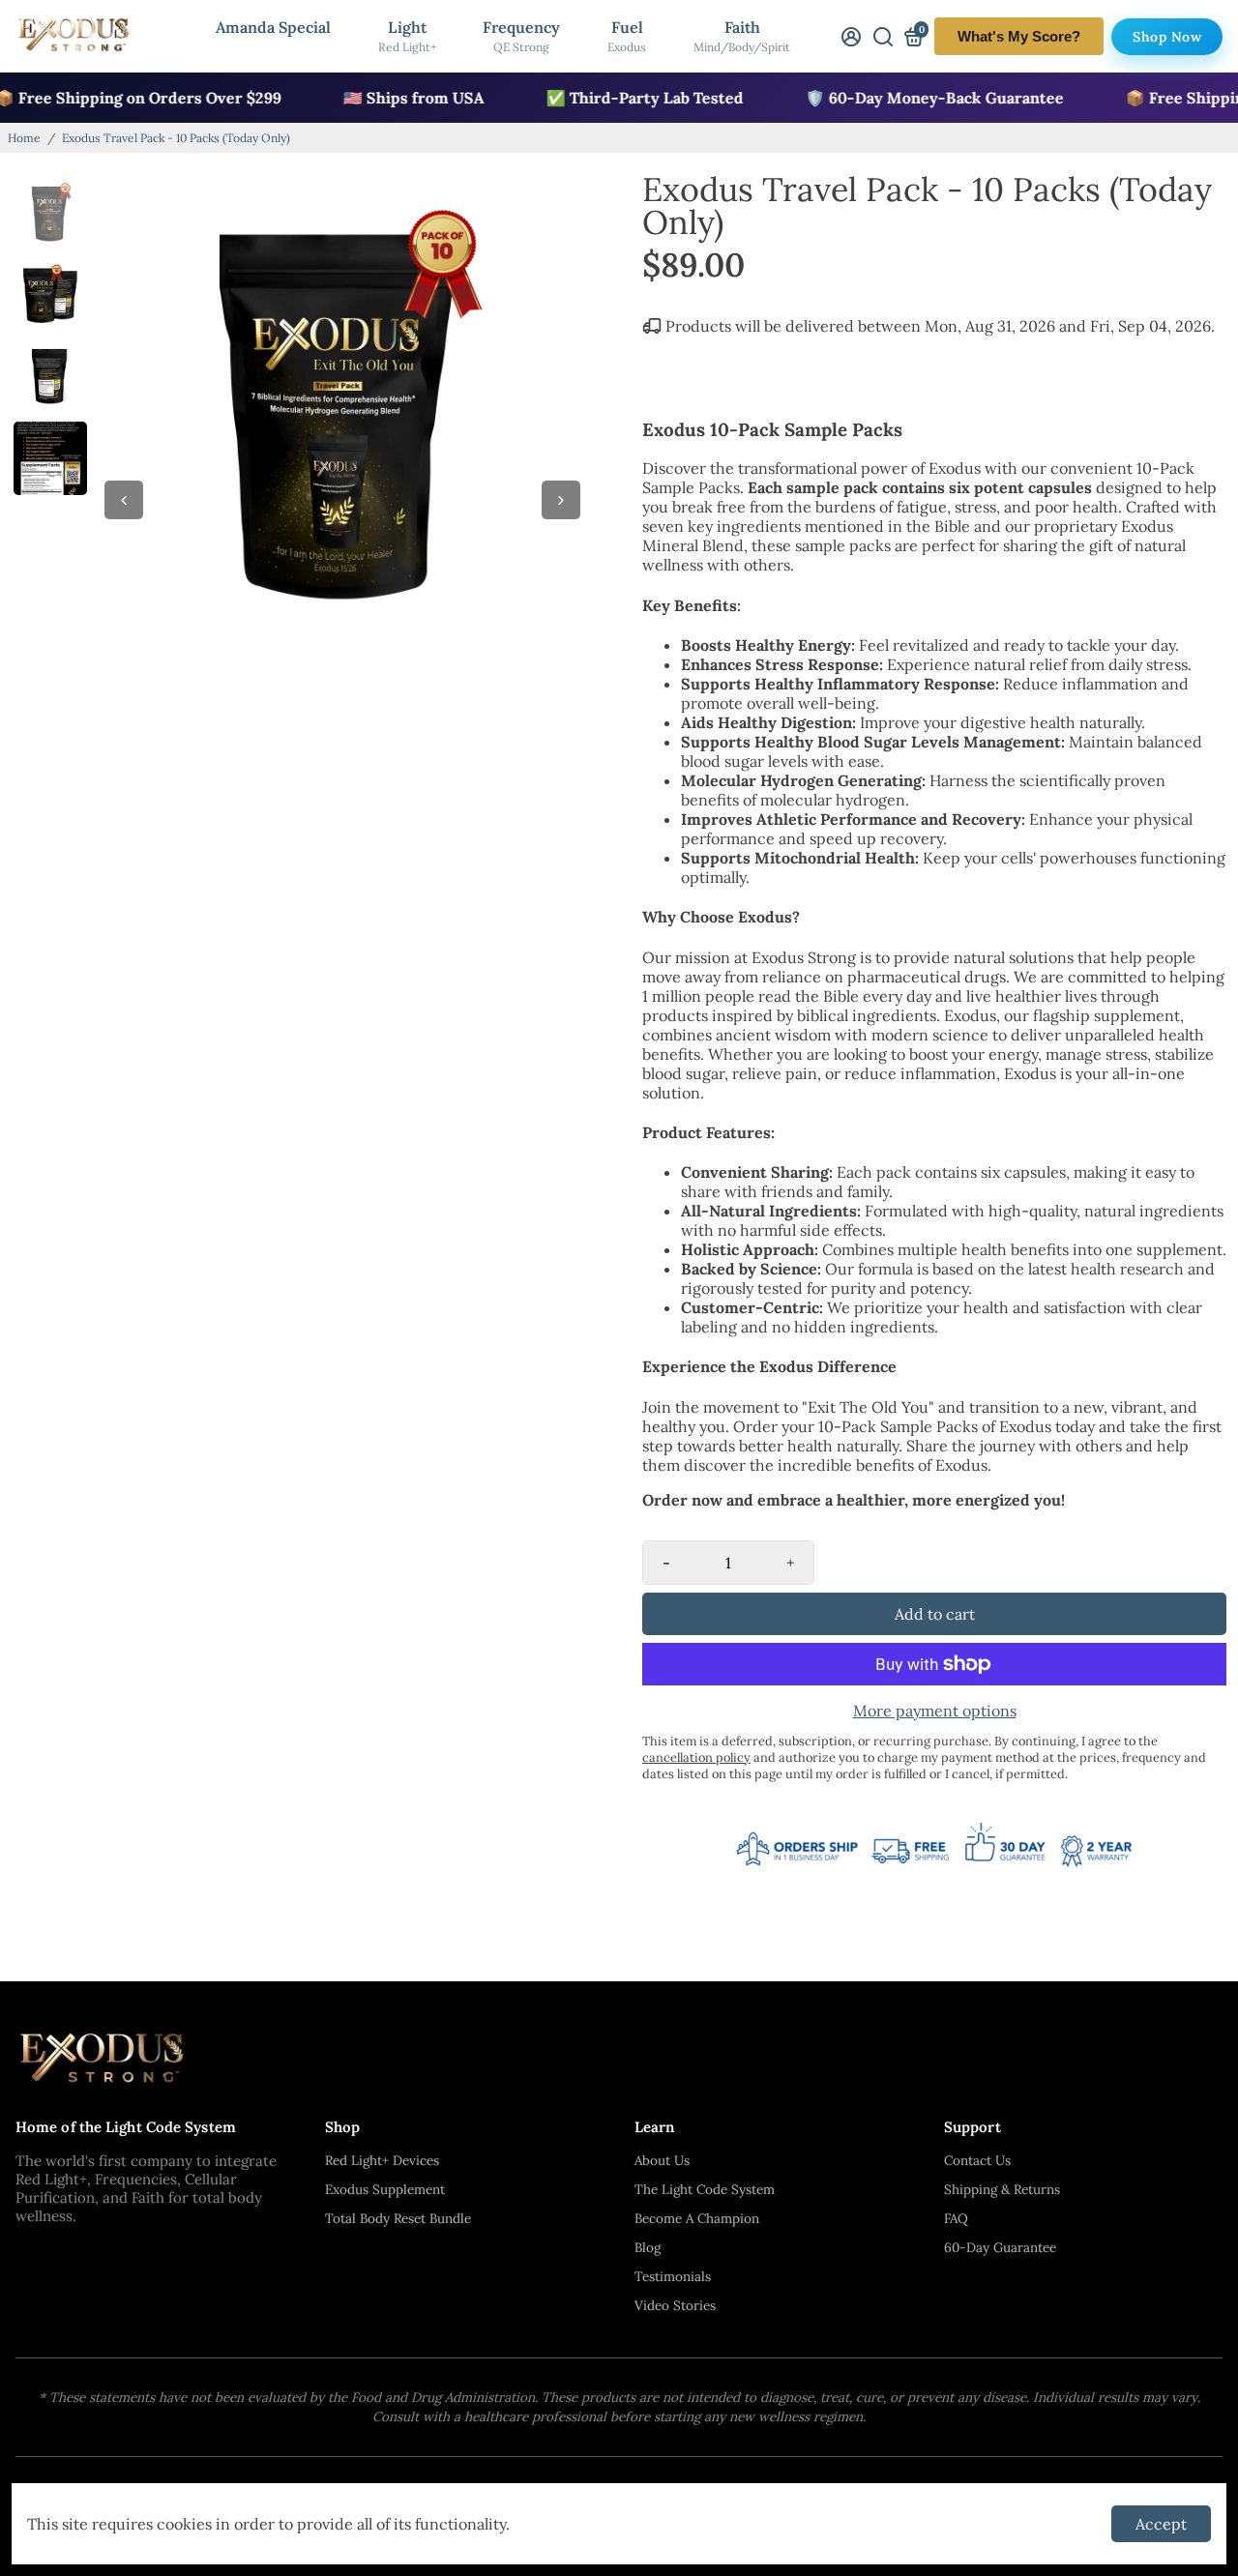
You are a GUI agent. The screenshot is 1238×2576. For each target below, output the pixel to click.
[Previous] (124, 500)
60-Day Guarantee (1000, 2247)
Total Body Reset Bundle (398, 2218)
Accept (1161, 2524)
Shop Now (1167, 37)
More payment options (935, 1711)
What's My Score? (1019, 36)
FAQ (956, 2218)
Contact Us (977, 2160)
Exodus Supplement (385, 2189)
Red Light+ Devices (382, 2160)
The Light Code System (705, 2189)
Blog (648, 2247)
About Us (662, 2160)
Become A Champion (697, 2218)
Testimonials (673, 2276)
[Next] (561, 500)
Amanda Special (273, 27)
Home (24, 138)
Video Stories (675, 2305)
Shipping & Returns (1002, 2189)
